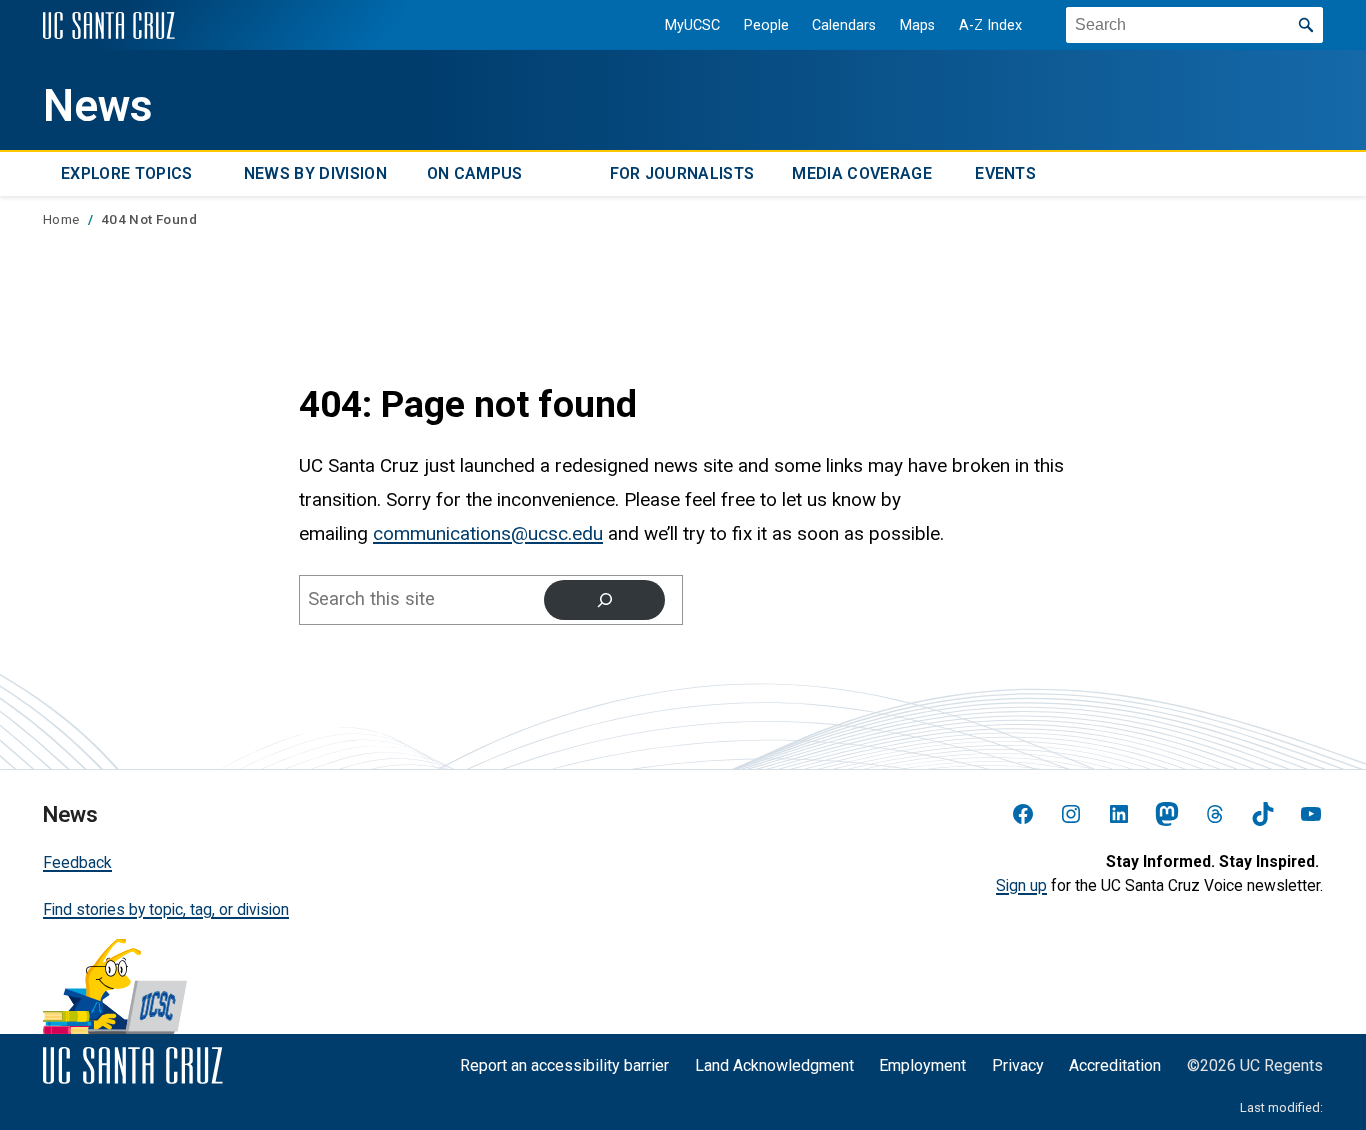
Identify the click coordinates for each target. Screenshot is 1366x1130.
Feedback (77, 862)
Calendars (844, 25)
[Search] (604, 600)
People (766, 25)
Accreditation (1115, 1065)
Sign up (1021, 885)
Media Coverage (861, 174)
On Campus (475, 174)
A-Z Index (990, 25)
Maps (917, 25)
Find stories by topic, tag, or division (166, 909)
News (98, 106)
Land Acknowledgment (774, 1065)
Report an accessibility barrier (564, 1065)
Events (1005, 174)
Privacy (1018, 1065)
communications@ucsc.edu (488, 533)
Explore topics (126, 174)
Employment (922, 1065)
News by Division (315, 174)
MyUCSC (692, 25)
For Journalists (682, 174)
